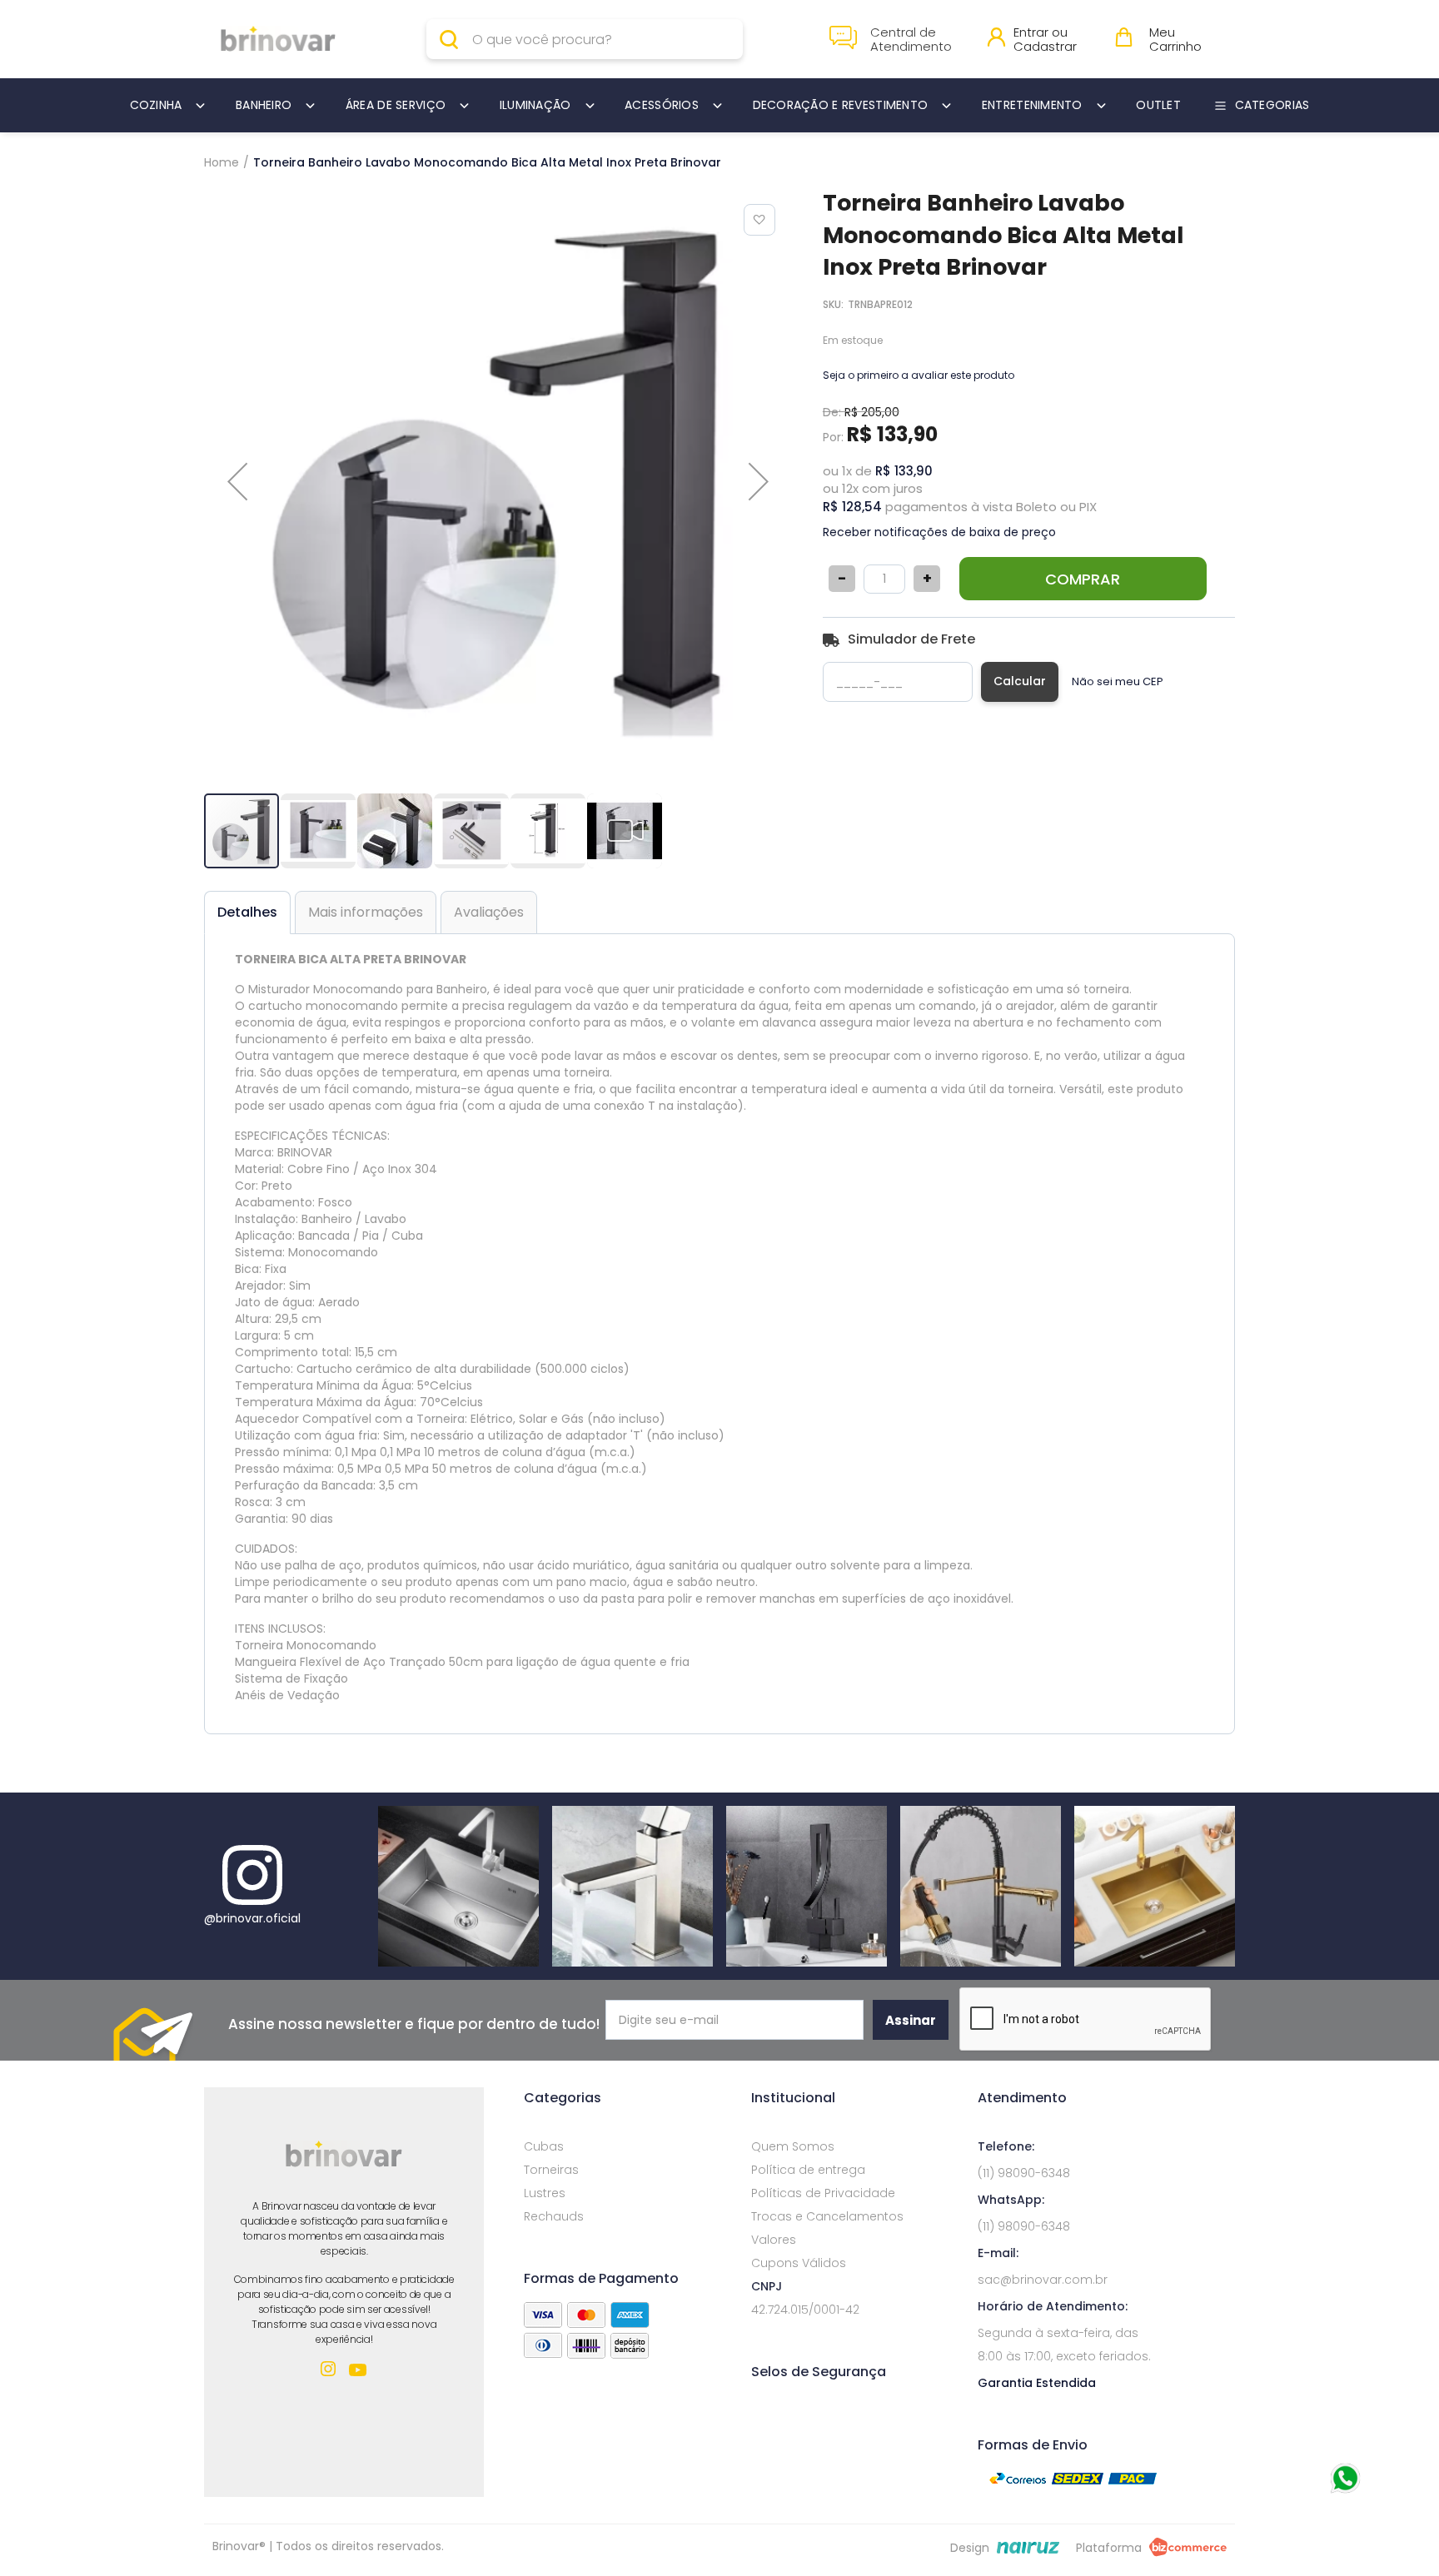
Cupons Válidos (799, 2263)
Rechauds (554, 2216)
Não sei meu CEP (1118, 682)
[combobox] (585, 39)
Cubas (544, 2146)
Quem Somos (793, 2146)
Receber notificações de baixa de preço (939, 532)
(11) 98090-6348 (1024, 2173)
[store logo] (278, 40)
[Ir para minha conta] (996, 42)
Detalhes (247, 912)
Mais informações (366, 912)
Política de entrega (808, 2170)
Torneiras (551, 2170)
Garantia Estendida (1037, 2383)
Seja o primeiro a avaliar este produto (919, 375)
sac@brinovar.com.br (1043, 2280)
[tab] (247, 913)
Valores (774, 2240)
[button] (237, 481)
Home (222, 162)
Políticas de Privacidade (823, 2193)
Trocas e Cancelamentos (827, 2216)
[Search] (453, 39)
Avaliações (489, 912)
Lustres (545, 2193)
